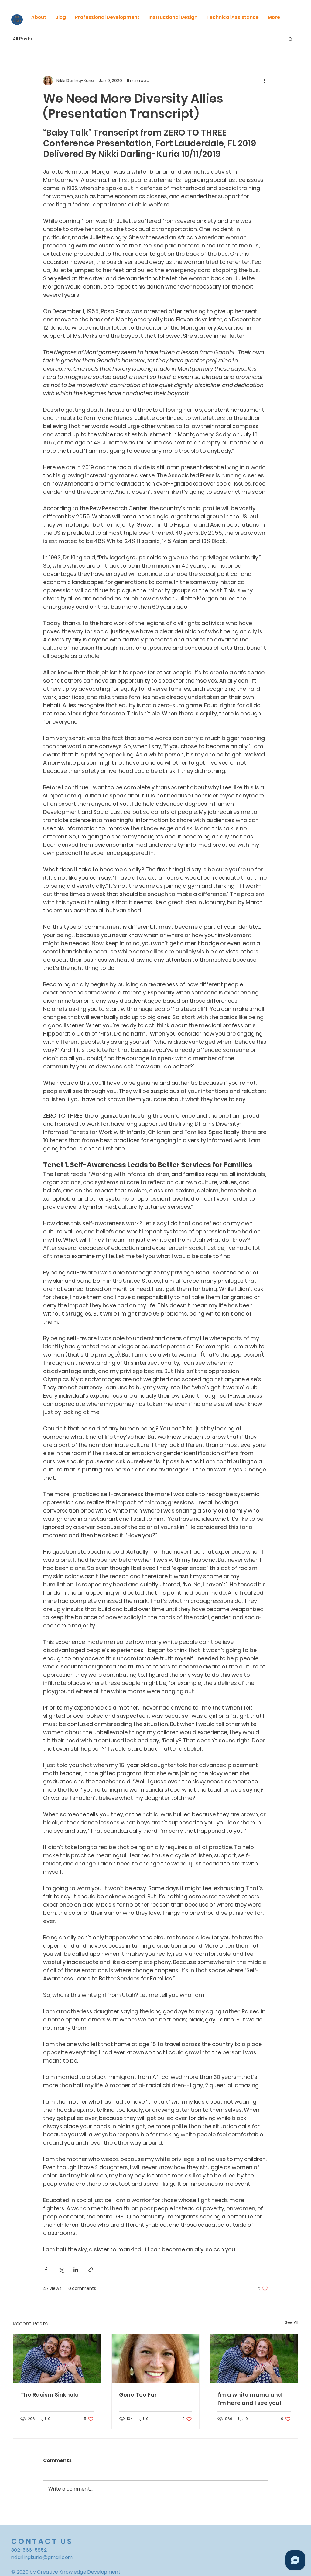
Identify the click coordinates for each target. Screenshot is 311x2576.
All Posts (22, 39)
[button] (290, 39)
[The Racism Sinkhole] (57, 2359)
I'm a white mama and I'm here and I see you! (250, 2399)
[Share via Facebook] (46, 2270)
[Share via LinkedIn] (76, 2270)
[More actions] (264, 81)
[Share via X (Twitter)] (61, 2270)
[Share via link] (91, 2270)
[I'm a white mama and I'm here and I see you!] (254, 2359)
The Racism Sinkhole (50, 2395)
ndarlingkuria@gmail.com (42, 2557)
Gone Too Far (138, 2395)
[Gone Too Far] (156, 2359)
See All (292, 2322)
